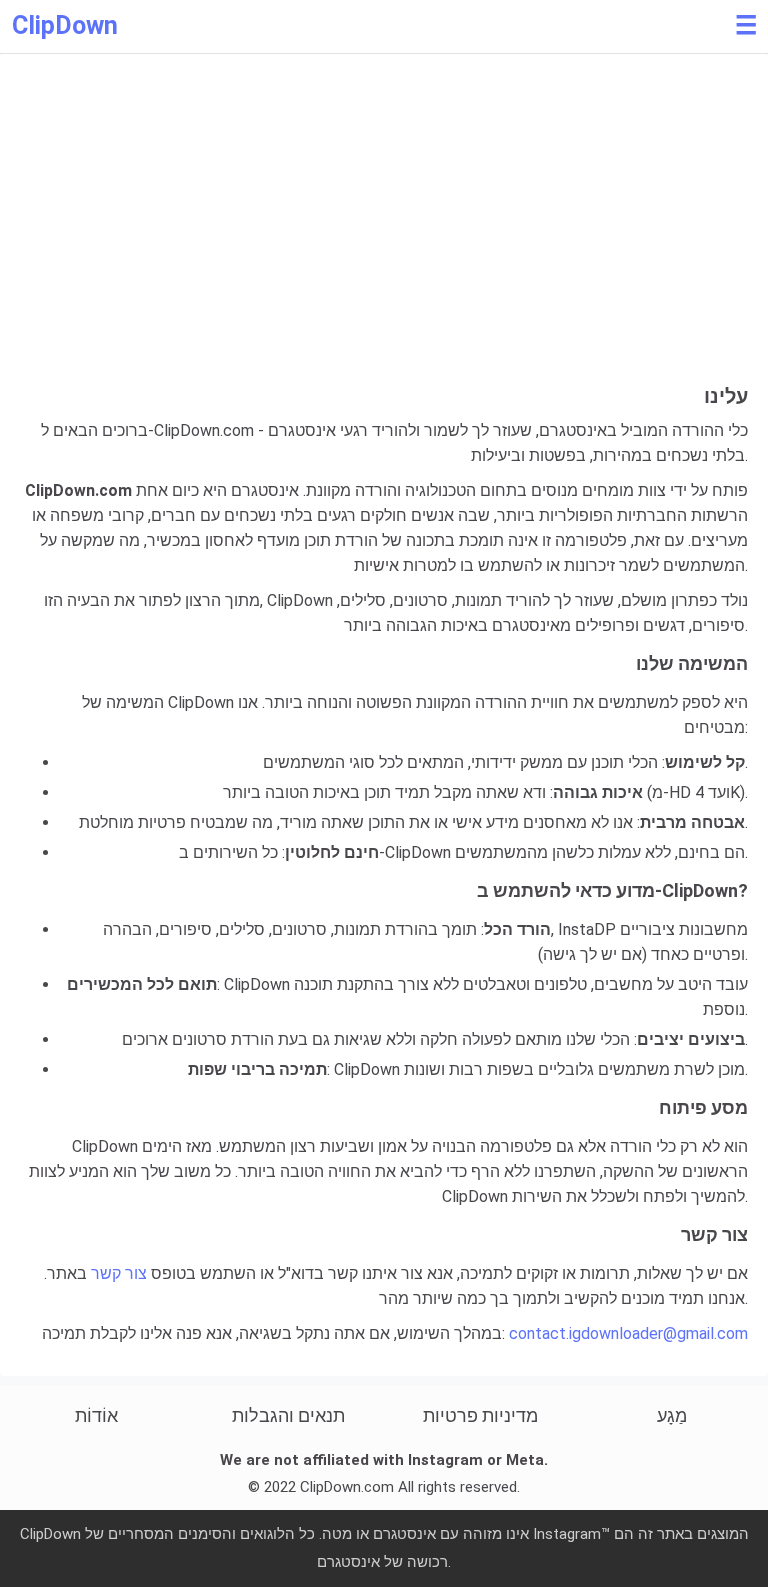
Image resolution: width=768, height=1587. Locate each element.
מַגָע (672, 1415)
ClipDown (65, 25)
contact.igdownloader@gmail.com (628, 1333)
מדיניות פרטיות (480, 1415)
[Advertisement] (384, 234)
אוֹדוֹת (96, 1415)
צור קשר (119, 1273)
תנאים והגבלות (288, 1415)
